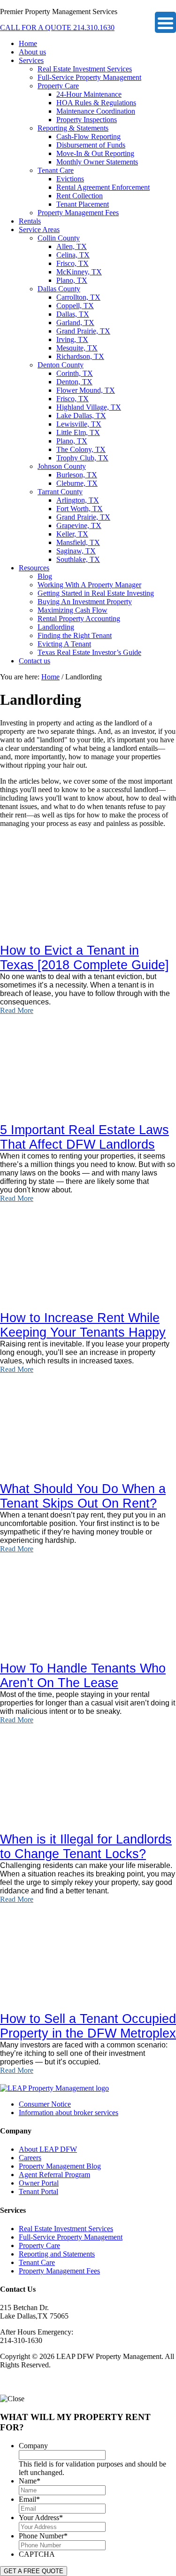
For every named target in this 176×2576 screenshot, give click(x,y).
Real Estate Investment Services (66, 2229)
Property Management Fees (59, 2271)
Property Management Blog (60, 2166)
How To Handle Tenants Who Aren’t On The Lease (83, 1676)
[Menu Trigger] (165, 22)
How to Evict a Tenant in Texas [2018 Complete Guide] (84, 958)
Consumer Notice (45, 2104)
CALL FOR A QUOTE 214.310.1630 (57, 27)
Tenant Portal (38, 2191)
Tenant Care (37, 2262)
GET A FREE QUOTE (34, 2571)
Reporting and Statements (57, 2254)
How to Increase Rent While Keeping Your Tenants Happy (83, 1325)
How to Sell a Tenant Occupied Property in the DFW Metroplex (88, 2026)
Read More (17, 1010)
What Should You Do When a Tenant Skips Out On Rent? (83, 1496)
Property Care (39, 2245)
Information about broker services (69, 2113)
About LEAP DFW (48, 2149)
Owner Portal (39, 2183)
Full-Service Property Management (71, 2237)
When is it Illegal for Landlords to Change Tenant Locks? (86, 1847)
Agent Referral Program (54, 2175)
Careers (30, 2158)
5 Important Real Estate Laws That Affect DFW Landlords (84, 1137)
